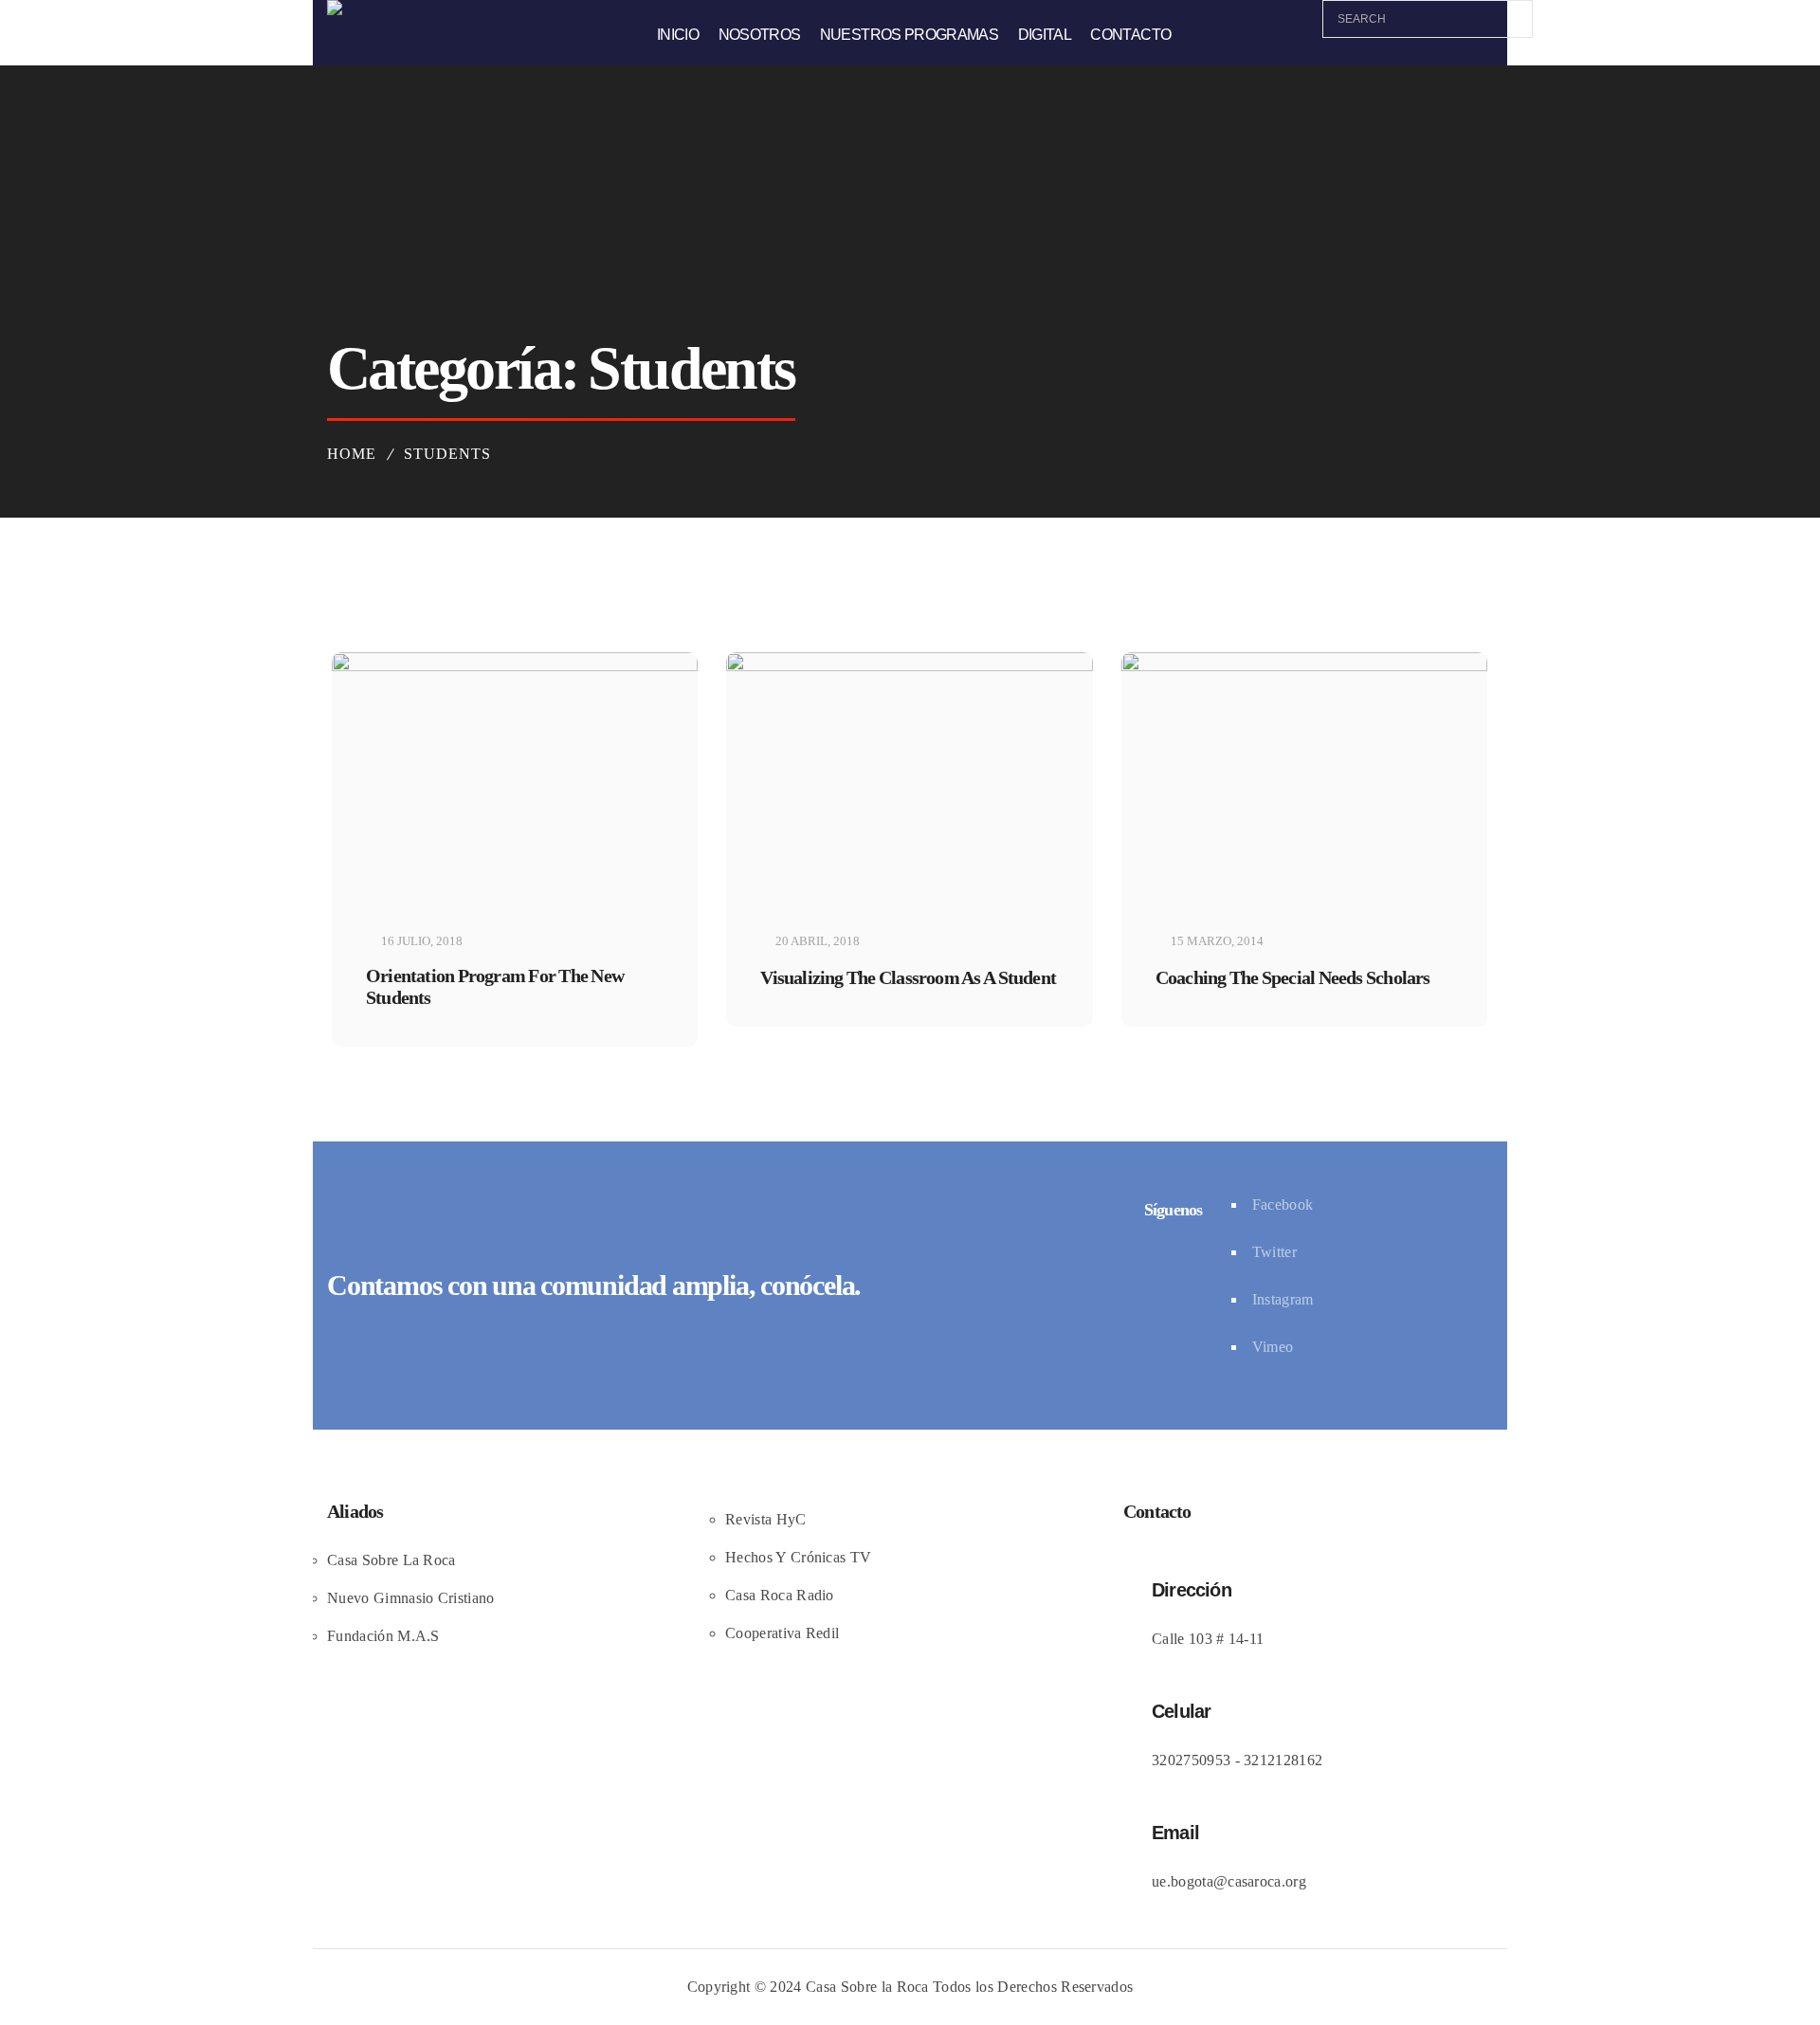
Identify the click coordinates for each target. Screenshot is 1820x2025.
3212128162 (1283, 1760)
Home (352, 454)
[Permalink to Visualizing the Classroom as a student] (909, 667)
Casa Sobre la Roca (867, 1987)
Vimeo (1273, 1347)
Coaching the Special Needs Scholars (1293, 977)
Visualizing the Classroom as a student (908, 977)
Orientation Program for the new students (495, 986)
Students (447, 454)
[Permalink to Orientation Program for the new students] (515, 667)
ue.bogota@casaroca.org (1229, 1881)
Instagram (1283, 1299)
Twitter (1274, 1252)
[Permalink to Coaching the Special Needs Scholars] (1304, 667)
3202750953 (1191, 1760)
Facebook (1283, 1204)
